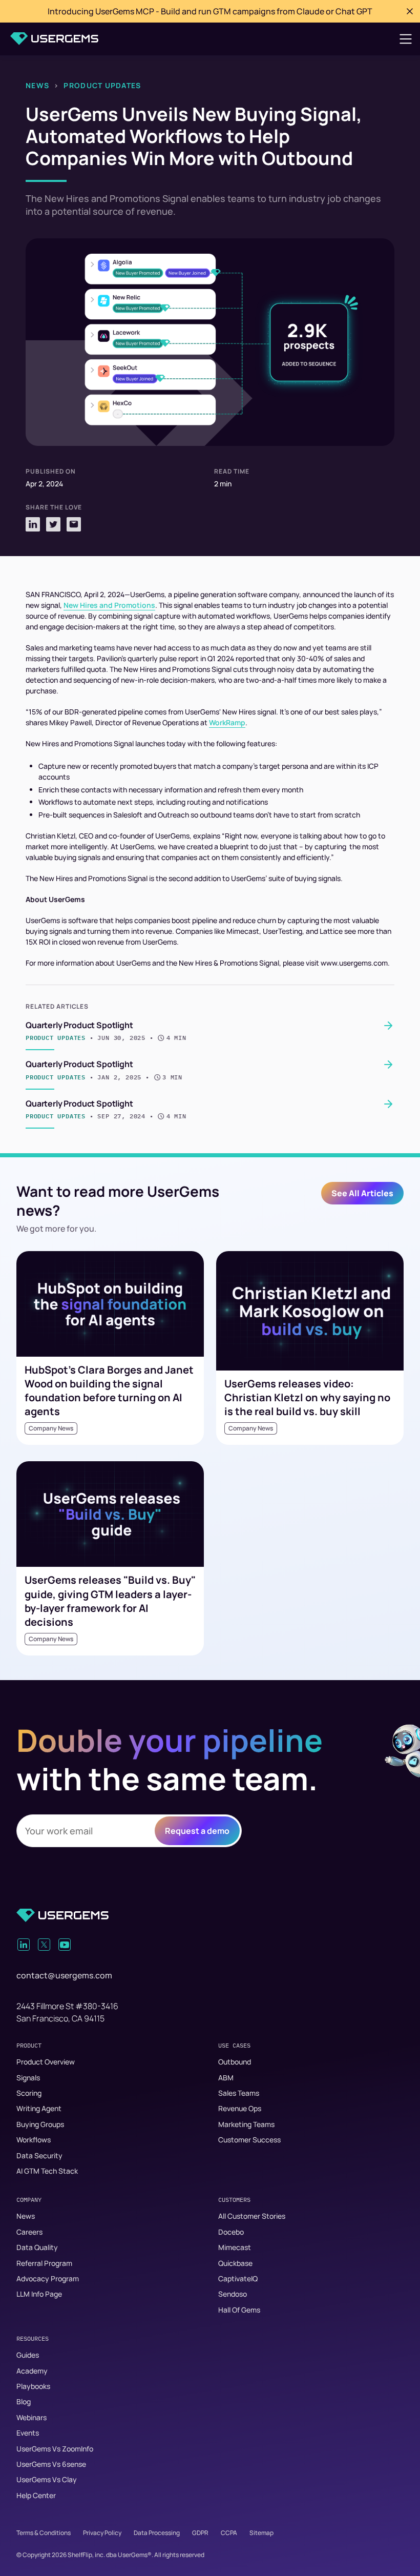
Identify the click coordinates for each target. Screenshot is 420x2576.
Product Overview (46, 2062)
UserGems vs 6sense (51, 2464)
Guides (28, 2355)
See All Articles (362, 1193)
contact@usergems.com (64, 1975)
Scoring (29, 2093)
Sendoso (233, 2294)
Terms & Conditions (44, 2533)
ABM (226, 2078)
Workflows (34, 2140)
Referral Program (44, 2263)
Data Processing (157, 2533)
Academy (32, 2371)
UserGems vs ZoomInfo (55, 2449)
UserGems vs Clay (47, 2479)
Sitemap (261, 2533)
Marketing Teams (246, 2124)
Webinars (31, 2417)
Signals (28, 2078)
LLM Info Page (39, 2294)
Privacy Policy (102, 2533)
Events (28, 2433)
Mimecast (235, 2247)
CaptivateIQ (238, 2278)
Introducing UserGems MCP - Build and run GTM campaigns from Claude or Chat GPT (210, 11)
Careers (29, 2232)
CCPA (229, 2533)
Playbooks (33, 2386)
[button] (406, 39)
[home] (54, 39)
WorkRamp (227, 722)
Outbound (235, 2062)
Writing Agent (39, 2108)
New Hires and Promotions (109, 605)
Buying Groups (40, 2124)
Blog (24, 2401)
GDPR (200, 2533)
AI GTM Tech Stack (47, 2171)
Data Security (39, 2155)
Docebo (231, 2232)
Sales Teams (239, 2093)
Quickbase (235, 2263)
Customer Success (249, 2140)
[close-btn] (410, 11)
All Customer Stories (252, 2216)
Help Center (36, 2495)
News (37, 85)
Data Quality (37, 2247)
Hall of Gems (239, 2310)
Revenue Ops (240, 2108)
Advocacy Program (48, 2278)
